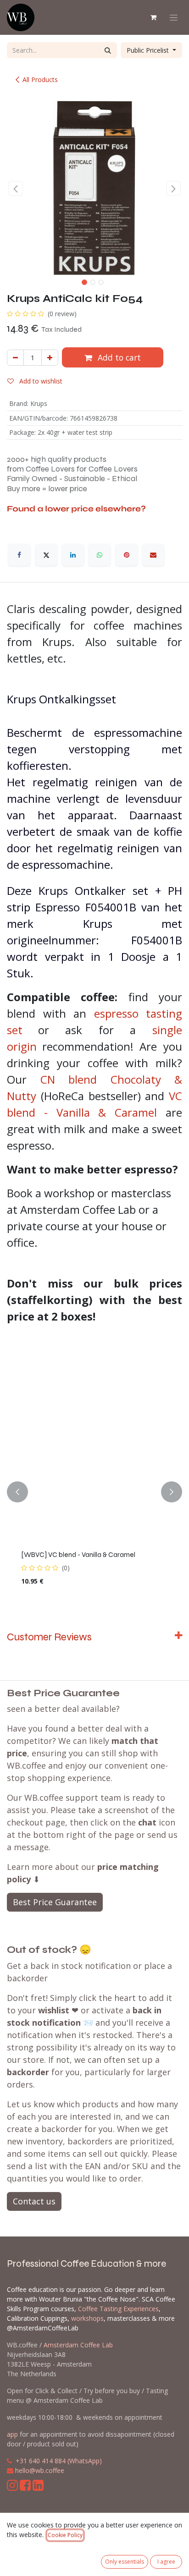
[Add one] (50, 358)
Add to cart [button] (118, 357)
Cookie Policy (65, 2535)
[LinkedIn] (73, 555)
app (12, 2434)
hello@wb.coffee (40, 2470)
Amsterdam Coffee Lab (78, 2345)
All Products (40, 79)
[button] (16, 188)
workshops (87, 2318)
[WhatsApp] (100, 555)
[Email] (153, 555)
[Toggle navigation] (174, 18)
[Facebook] (19, 555)
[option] (94, 1492)
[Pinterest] (127, 555)
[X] (46, 555)
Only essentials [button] (125, 2562)
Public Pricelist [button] (149, 50)
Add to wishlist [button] (40, 381)
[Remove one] (15, 358)
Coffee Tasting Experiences (118, 2309)
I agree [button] (166, 2562)
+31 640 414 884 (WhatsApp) (59, 2461)
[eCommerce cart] (153, 17)
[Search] (108, 50)
